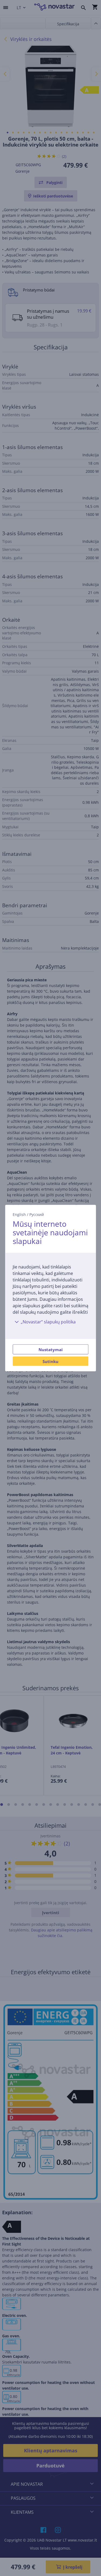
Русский (37, 1214)
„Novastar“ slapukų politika (48, 1322)
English (19, 1214)
